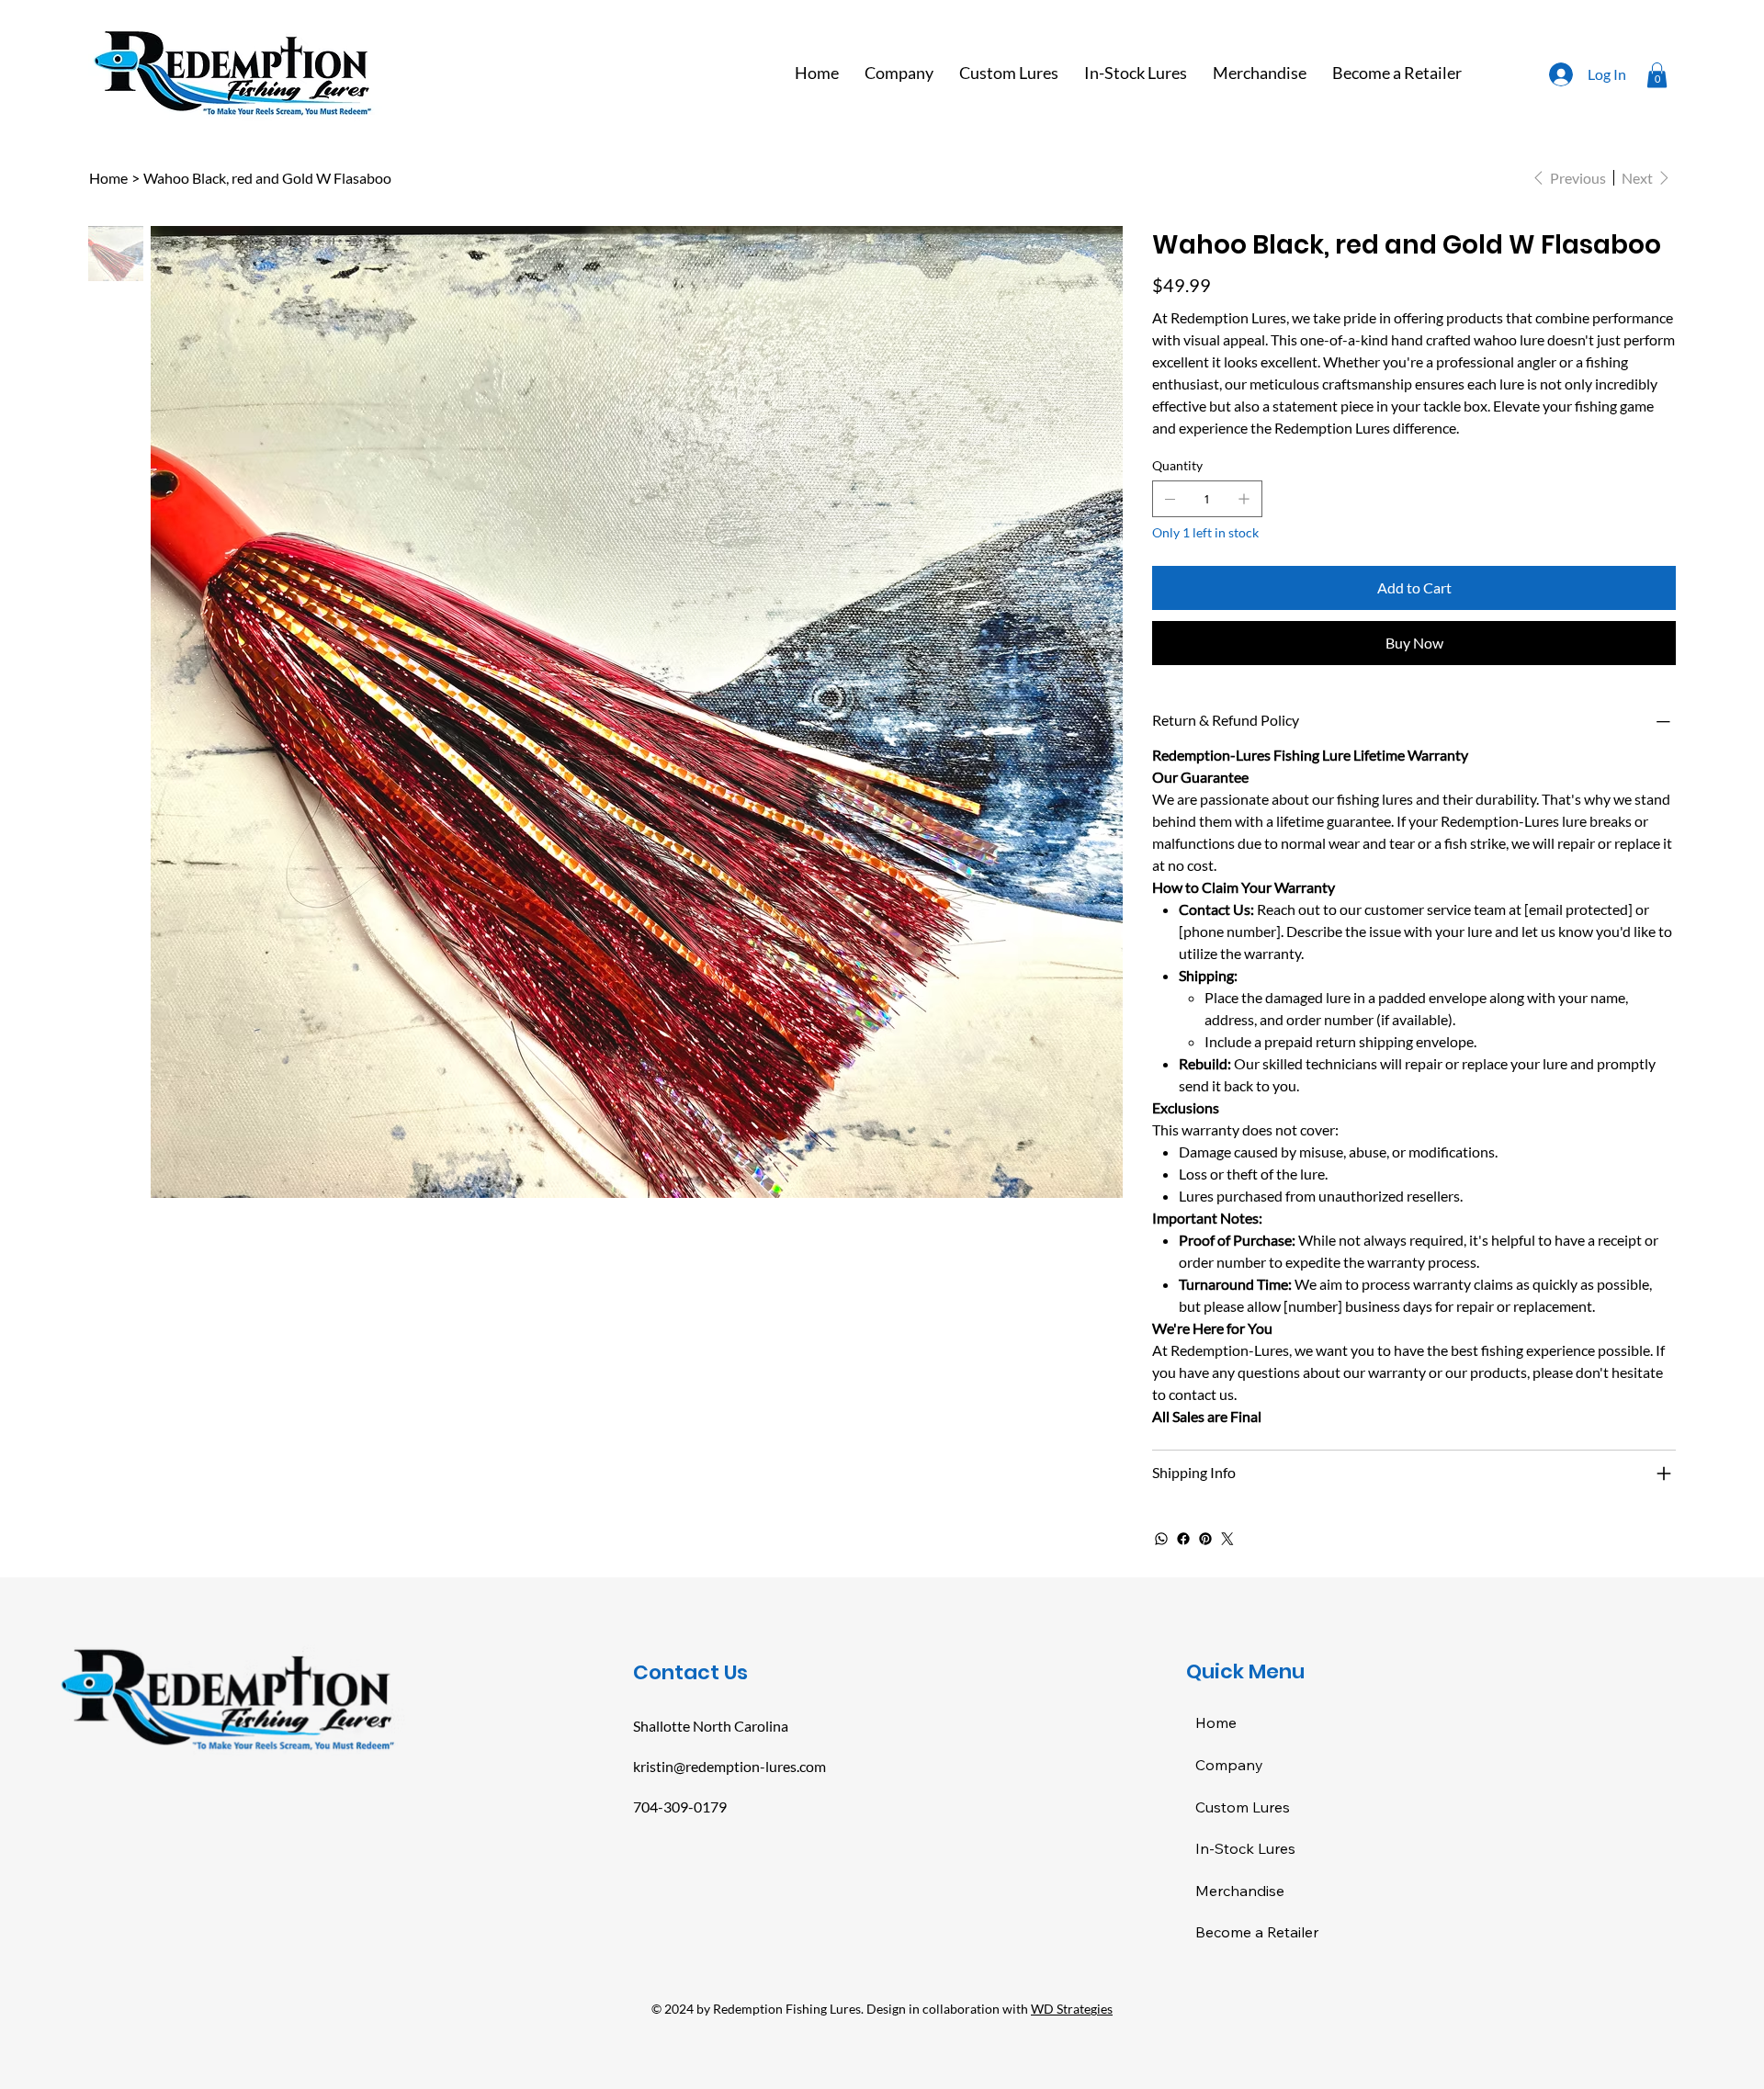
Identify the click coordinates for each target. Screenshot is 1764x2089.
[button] (1657, 75)
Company (1229, 1765)
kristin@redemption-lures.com (729, 1766)
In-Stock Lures (1245, 1848)
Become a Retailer (1257, 1932)
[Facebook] (1183, 1539)
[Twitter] (1227, 1539)
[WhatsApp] (1161, 1539)
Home (1216, 1722)
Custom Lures (1243, 1807)
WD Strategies (1072, 2009)
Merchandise (1240, 1891)
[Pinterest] (1205, 1539)
